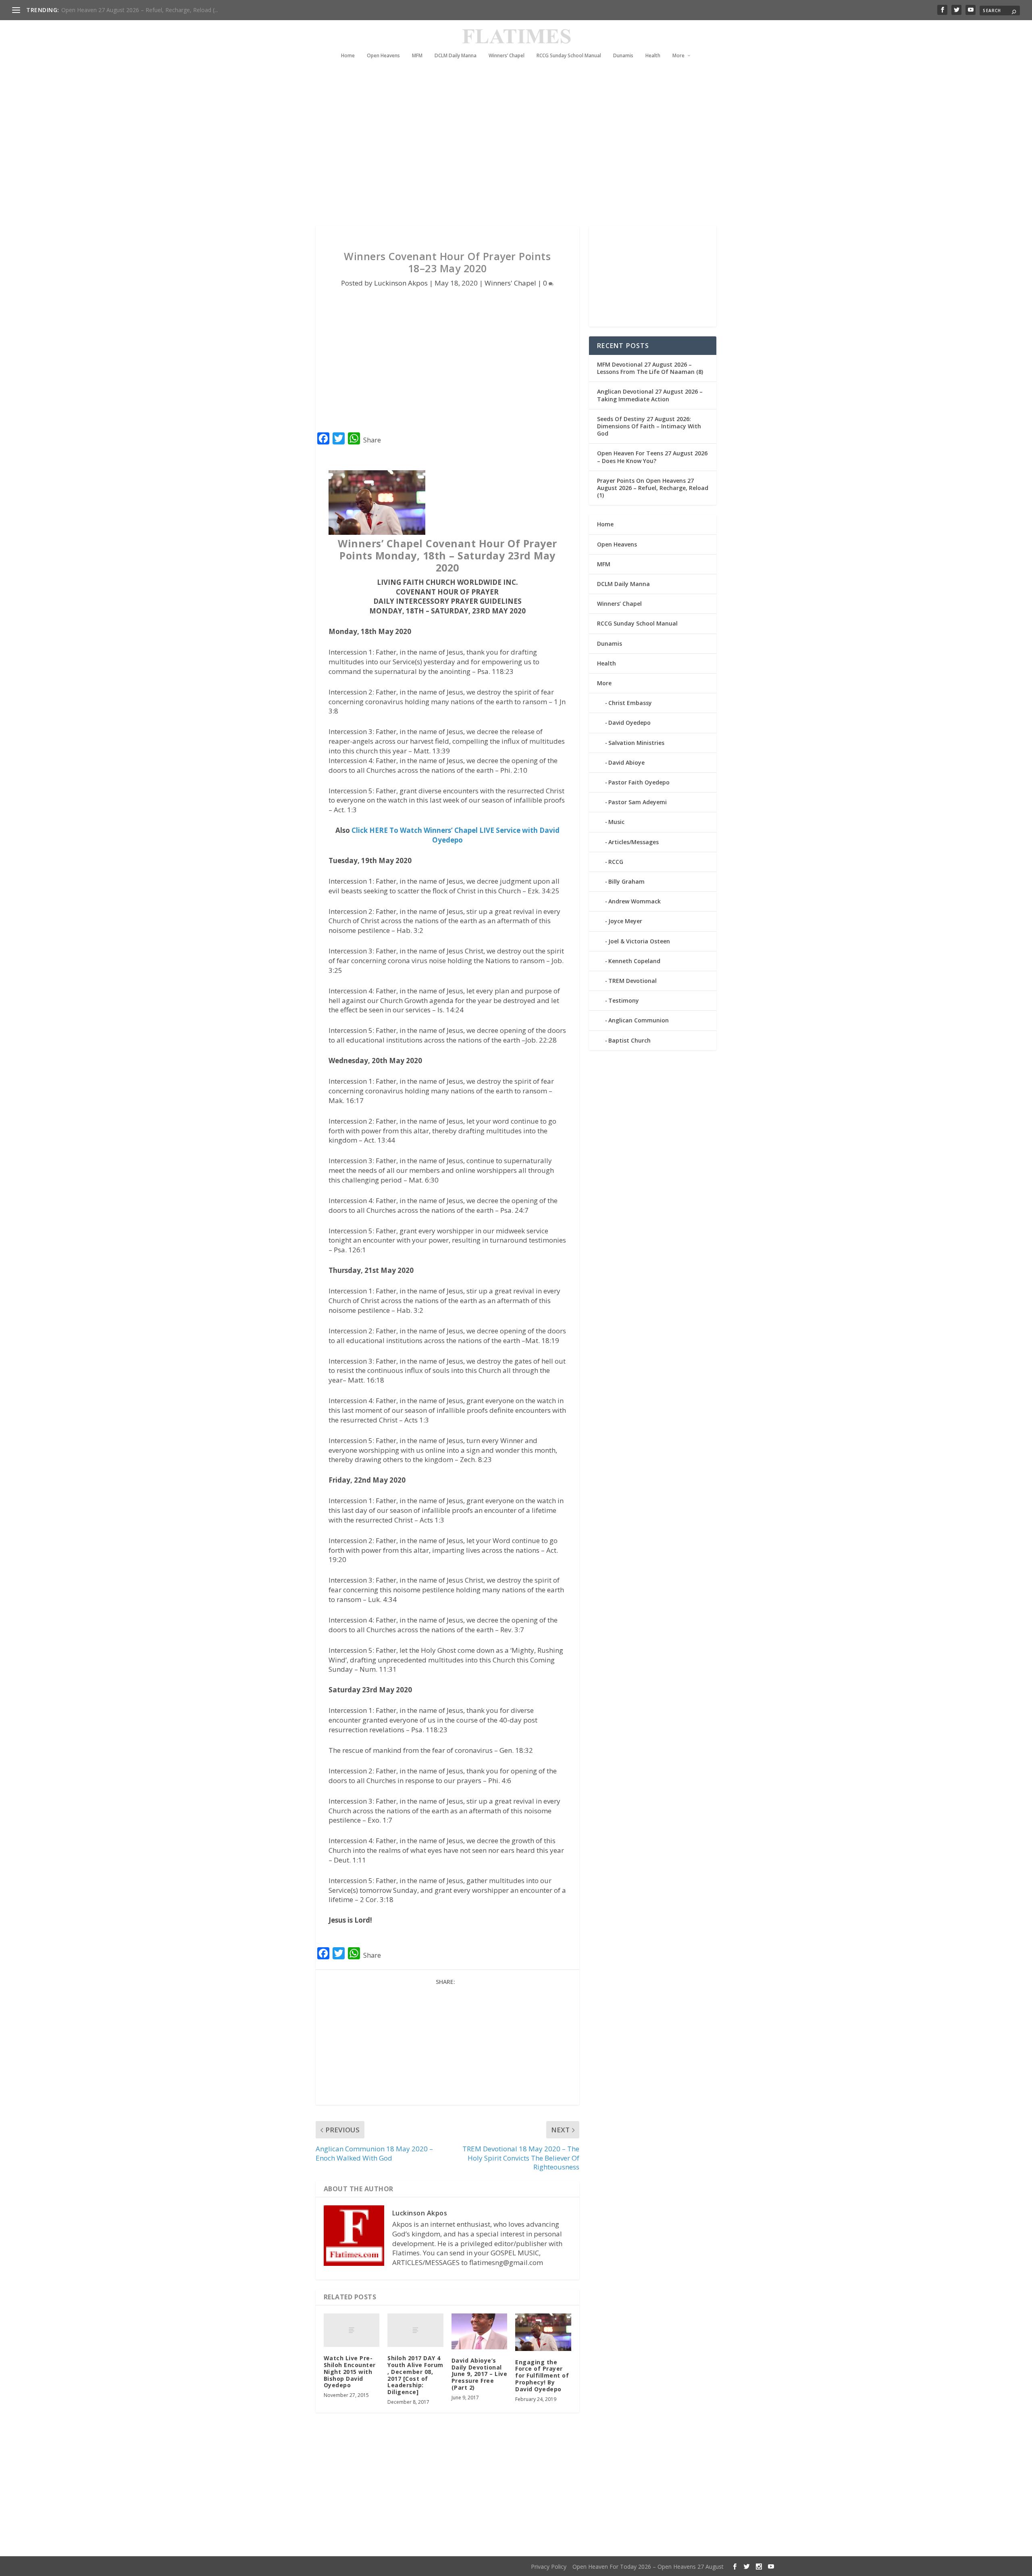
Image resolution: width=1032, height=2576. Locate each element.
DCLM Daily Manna (456, 56)
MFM (417, 56)
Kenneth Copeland (634, 961)
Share (372, 440)
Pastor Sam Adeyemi (638, 802)
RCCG (616, 862)
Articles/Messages (634, 842)
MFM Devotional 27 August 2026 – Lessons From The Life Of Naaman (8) (650, 368)
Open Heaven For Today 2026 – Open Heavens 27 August (648, 2567)
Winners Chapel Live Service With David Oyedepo (125, 10)
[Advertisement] (500, 153)
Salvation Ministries (636, 743)
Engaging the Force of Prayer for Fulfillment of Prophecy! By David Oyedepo (542, 2376)
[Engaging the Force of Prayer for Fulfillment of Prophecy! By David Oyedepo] (543, 2332)
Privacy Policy (549, 2567)
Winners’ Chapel (507, 56)
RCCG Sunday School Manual (569, 56)
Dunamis (623, 56)
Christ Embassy (630, 703)
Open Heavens (383, 56)
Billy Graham (626, 881)
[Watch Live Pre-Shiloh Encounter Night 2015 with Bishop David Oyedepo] (352, 2330)
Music (616, 822)
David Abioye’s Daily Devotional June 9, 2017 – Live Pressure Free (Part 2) (480, 2374)
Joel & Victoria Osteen (639, 941)
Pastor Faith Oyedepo (639, 782)
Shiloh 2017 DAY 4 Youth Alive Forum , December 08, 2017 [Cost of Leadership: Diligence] (415, 2375)
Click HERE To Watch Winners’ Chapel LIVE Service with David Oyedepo (456, 835)
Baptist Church (629, 1040)
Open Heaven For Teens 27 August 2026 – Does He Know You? (652, 457)
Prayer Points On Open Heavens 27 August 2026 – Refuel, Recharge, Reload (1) (653, 488)
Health (653, 56)
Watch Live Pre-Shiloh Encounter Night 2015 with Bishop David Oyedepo (350, 2372)
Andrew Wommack (635, 901)
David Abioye (626, 762)
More (678, 56)
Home (348, 56)
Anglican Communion (639, 1020)
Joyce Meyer (625, 921)
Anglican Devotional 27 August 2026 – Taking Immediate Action (650, 395)
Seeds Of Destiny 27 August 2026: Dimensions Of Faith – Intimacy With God (649, 426)
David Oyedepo (629, 723)
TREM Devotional (633, 981)
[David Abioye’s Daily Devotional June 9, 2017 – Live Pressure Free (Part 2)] (480, 2331)
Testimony (624, 1000)
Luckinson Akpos (401, 283)
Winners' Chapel (510, 283)
